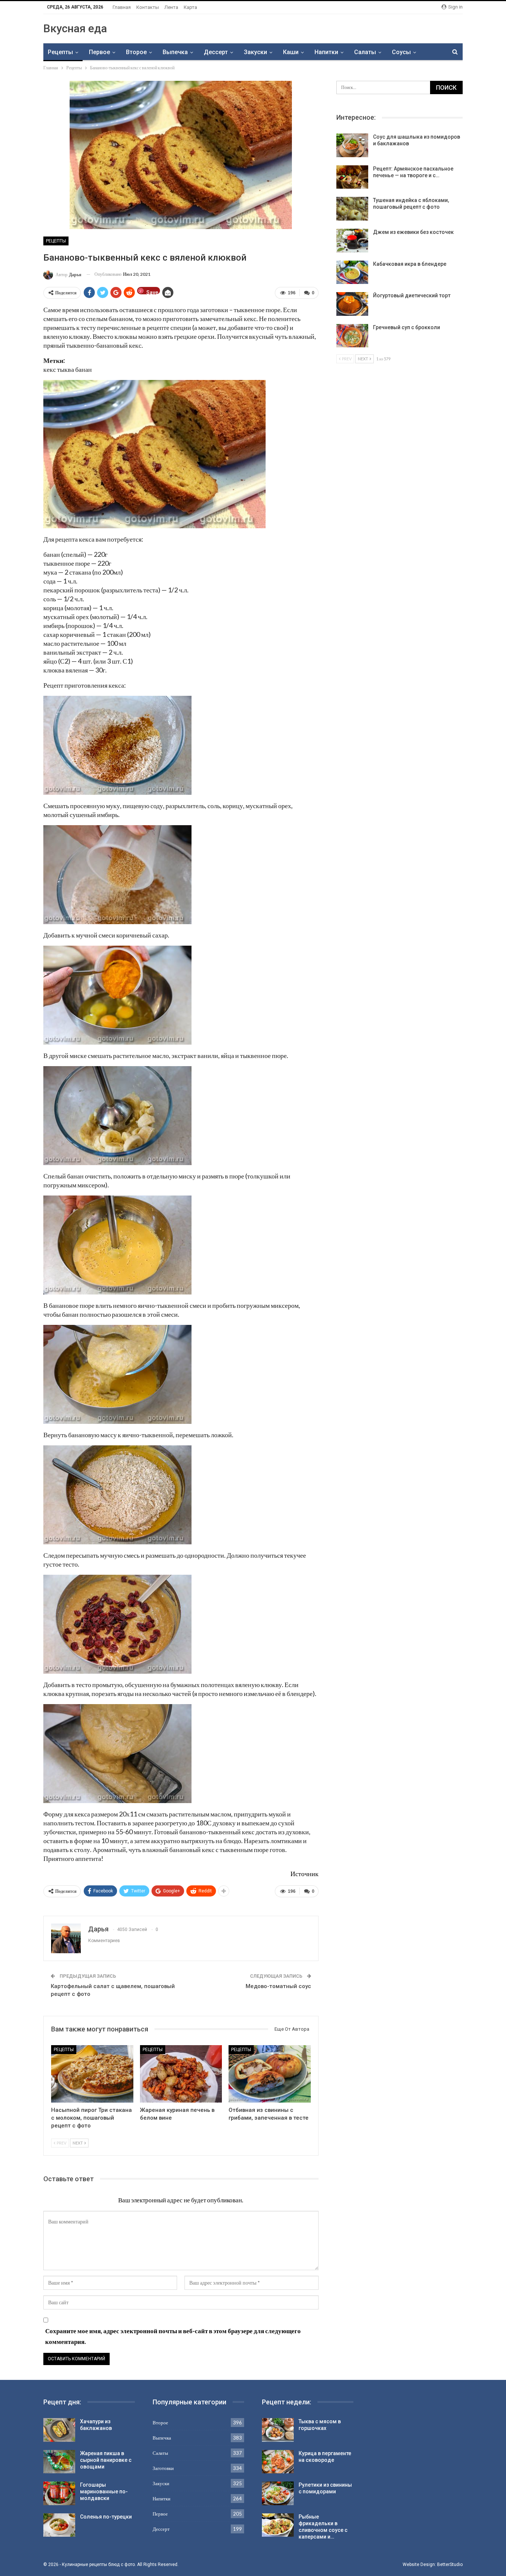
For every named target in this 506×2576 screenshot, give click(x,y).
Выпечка (175, 52)
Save (152, 292)
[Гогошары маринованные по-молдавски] (59, 2493)
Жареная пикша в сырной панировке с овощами (106, 2460)
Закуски (255, 52)
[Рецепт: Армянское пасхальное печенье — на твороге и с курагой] (352, 177)
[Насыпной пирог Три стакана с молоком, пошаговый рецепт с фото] (92, 2074)
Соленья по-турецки (106, 2517)
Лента (171, 7)
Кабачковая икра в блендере (410, 264)
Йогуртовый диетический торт (412, 295)
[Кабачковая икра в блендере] (352, 272)
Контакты (148, 7)
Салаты (365, 52)
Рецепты (60, 52)
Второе (136, 52)
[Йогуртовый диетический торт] (352, 304)
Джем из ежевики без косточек (413, 232)
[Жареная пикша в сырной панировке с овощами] (59, 2462)
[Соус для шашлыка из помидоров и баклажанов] (352, 145)
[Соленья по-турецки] (59, 2525)
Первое (99, 52)
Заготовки (163, 2468)
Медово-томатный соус (278, 1986)
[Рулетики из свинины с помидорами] (278, 2493)
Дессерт (216, 52)
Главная (122, 7)
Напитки (326, 52)
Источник (304, 1874)
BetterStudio (450, 2565)
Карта (190, 7)
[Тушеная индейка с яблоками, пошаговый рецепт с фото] (352, 209)
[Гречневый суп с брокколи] (352, 336)
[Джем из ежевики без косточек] (352, 241)
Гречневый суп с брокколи (407, 327)
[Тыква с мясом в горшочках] (278, 2430)
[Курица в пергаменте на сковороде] (278, 2462)
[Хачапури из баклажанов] (59, 2430)
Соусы (401, 52)
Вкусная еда (75, 28)
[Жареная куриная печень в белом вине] (181, 2074)
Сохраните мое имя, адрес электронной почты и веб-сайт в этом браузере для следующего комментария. (173, 2336)
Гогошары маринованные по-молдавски (104, 2491)
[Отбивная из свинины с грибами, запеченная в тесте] (270, 2074)
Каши (291, 52)
